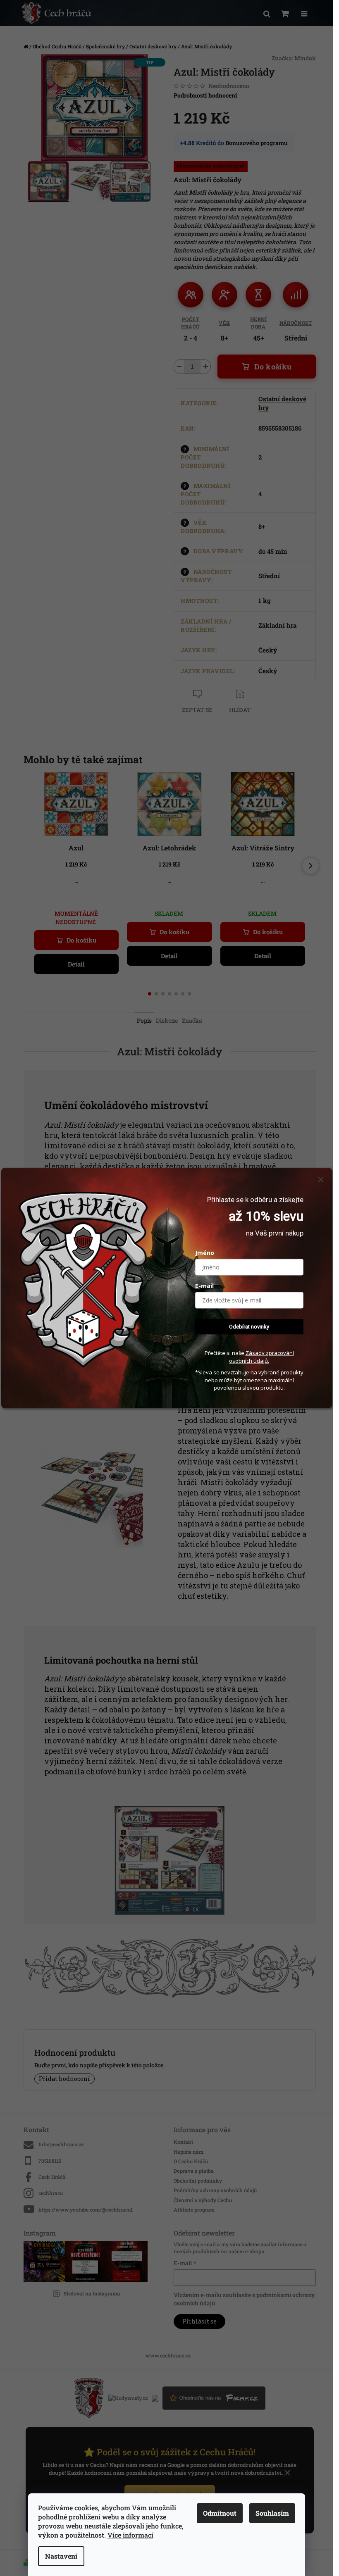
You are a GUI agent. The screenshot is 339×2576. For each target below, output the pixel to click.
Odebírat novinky (249, 1326)
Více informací (130, 2535)
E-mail (204, 1285)
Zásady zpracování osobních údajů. (261, 1357)
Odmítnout (220, 2513)
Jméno (205, 1252)
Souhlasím (272, 2513)
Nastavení (61, 2556)
